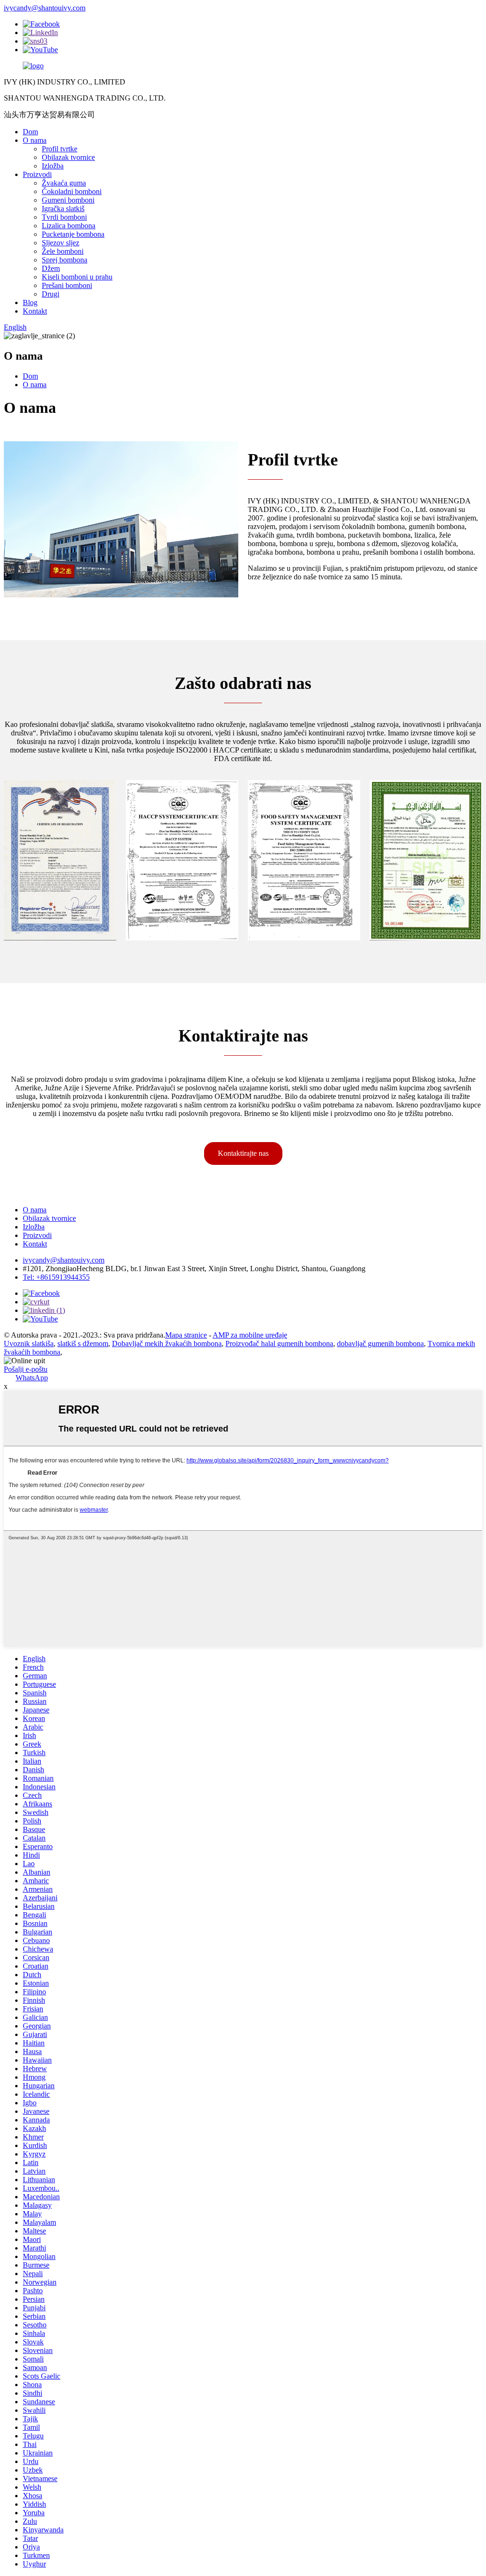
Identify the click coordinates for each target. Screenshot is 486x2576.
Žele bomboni (63, 251)
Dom (30, 132)
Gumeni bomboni (68, 200)
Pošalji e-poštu (26, 1369)
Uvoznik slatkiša (29, 1344)
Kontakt (35, 311)
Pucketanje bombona (73, 234)
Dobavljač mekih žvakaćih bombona (167, 1344)
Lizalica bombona (69, 226)
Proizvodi (37, 174)
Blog (30, 302)
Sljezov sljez (61, 243)
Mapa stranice (186, 1335)
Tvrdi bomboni (64, 217)
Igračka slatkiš (63, 209)
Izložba (53, 166)
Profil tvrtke (60, 149)
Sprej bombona (65, 260)
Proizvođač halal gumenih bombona (279, 1344)
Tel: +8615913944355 (56, 1277)
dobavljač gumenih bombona (380, 1344)
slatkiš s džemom (83, 1344)
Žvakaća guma (64, 183)
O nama (35, 140)
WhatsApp (32, 1378)
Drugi (51, 294)
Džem (51, 268)
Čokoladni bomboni (72, 191)
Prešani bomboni (67, 285)
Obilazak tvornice (68, 157)
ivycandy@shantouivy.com (45, 8)
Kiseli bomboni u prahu (77, 277)
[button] (243, 1153)
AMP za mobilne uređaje (250, 1335)
